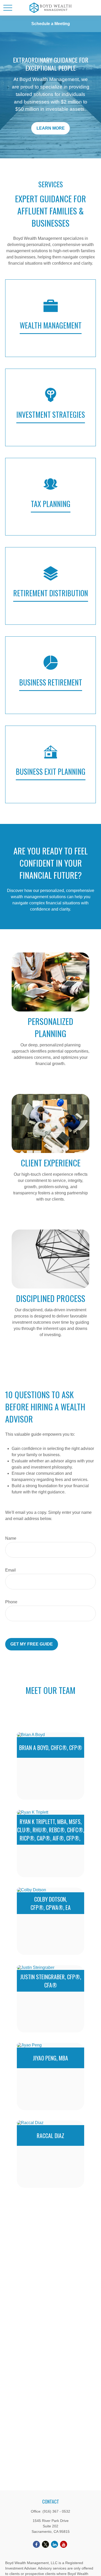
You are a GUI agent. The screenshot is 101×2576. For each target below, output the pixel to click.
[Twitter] (45, 2544)
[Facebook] (36, 2544)
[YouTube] (64, 2544)
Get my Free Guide (32, 1644)
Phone (11, 1602)
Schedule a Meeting (51, 24)
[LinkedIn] (55, 2544)
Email (10, 1570)
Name (11, 1538)
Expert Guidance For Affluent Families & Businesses (51, 204)
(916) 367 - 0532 (56, 2511)
